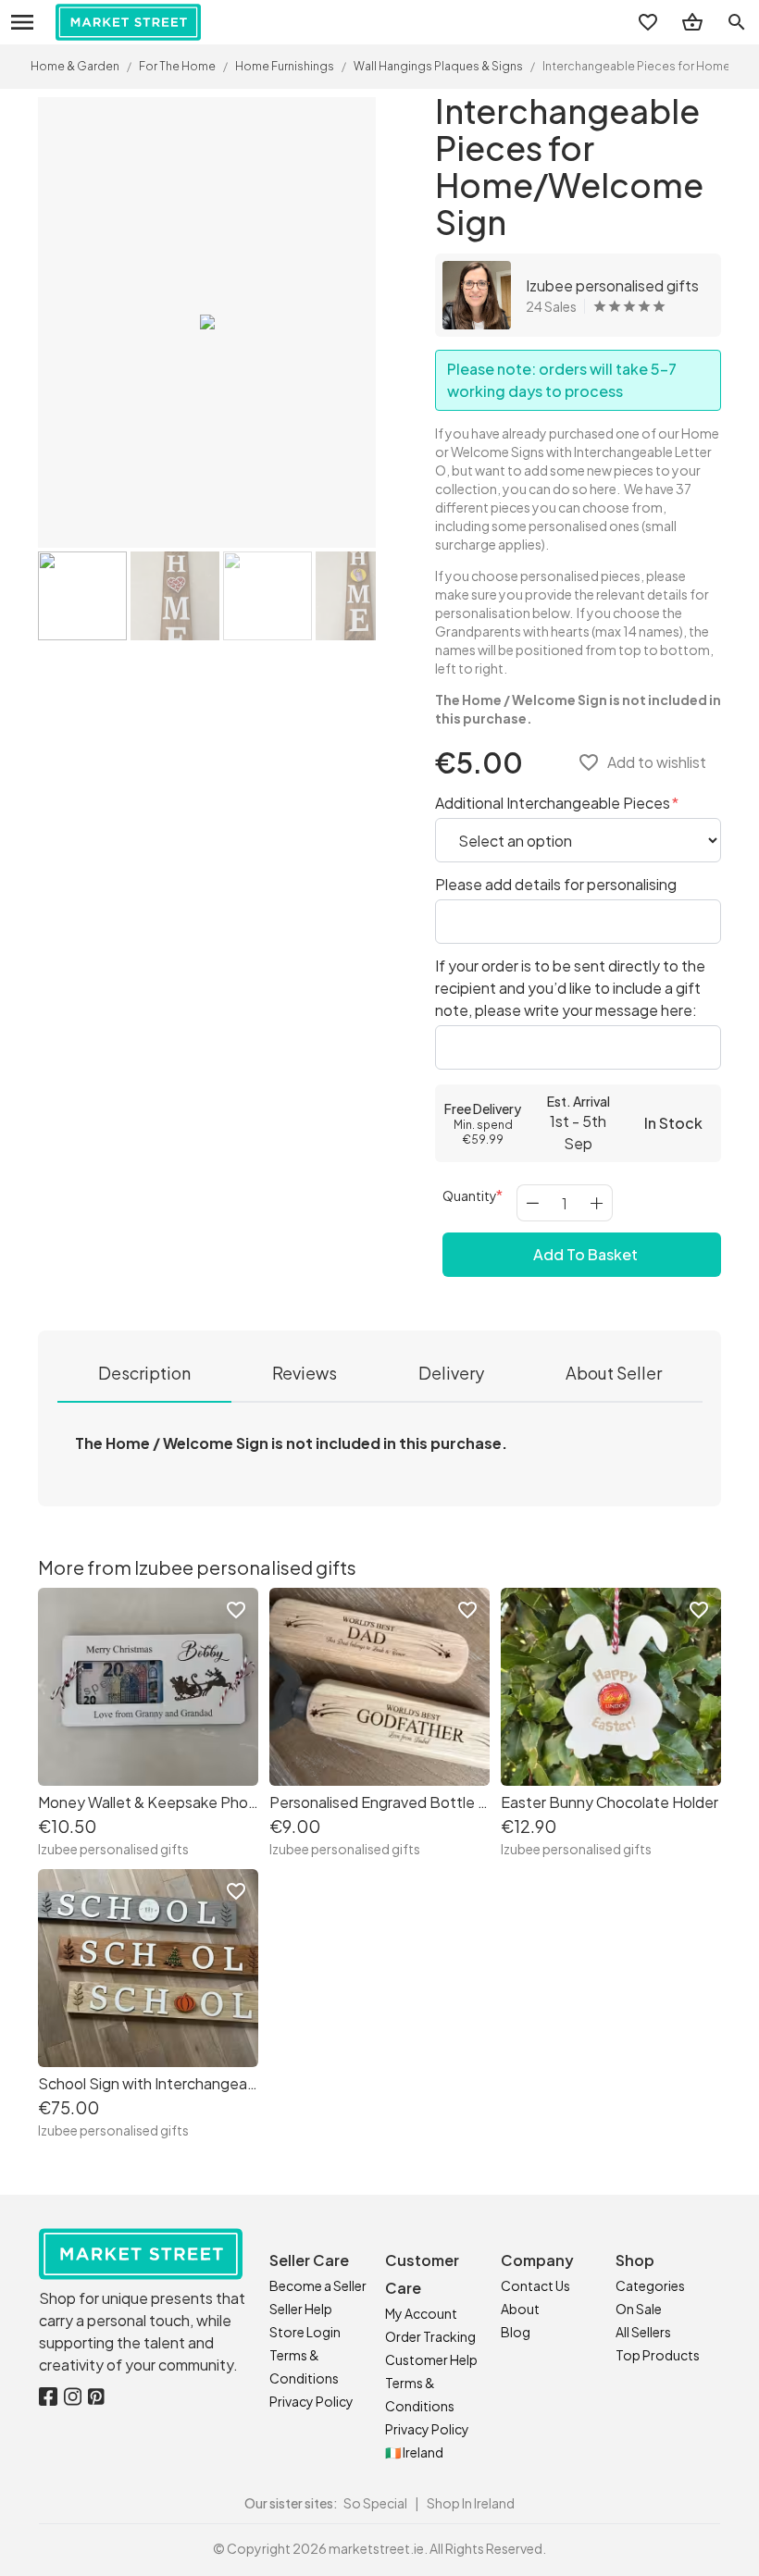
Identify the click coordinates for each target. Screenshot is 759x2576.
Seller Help (301, 2309)
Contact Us (535, 2285)
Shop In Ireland (471, 2503)
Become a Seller (318, 2285)
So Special (375, 2503)
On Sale (639, 2309)
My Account (421, 2313)
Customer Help (431, 2359)
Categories (650, 2285)
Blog (516, 2332)
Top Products (658, 2355)
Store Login (305, 2332)
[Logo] (128, 22)
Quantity (470, 1195)
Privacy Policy (311, 2401)
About (520, 2309)
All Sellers (643, 2332)
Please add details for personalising (556, 884)
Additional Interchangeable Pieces (554, 803)
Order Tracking (430, 2336)
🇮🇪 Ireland (414, 2452)
